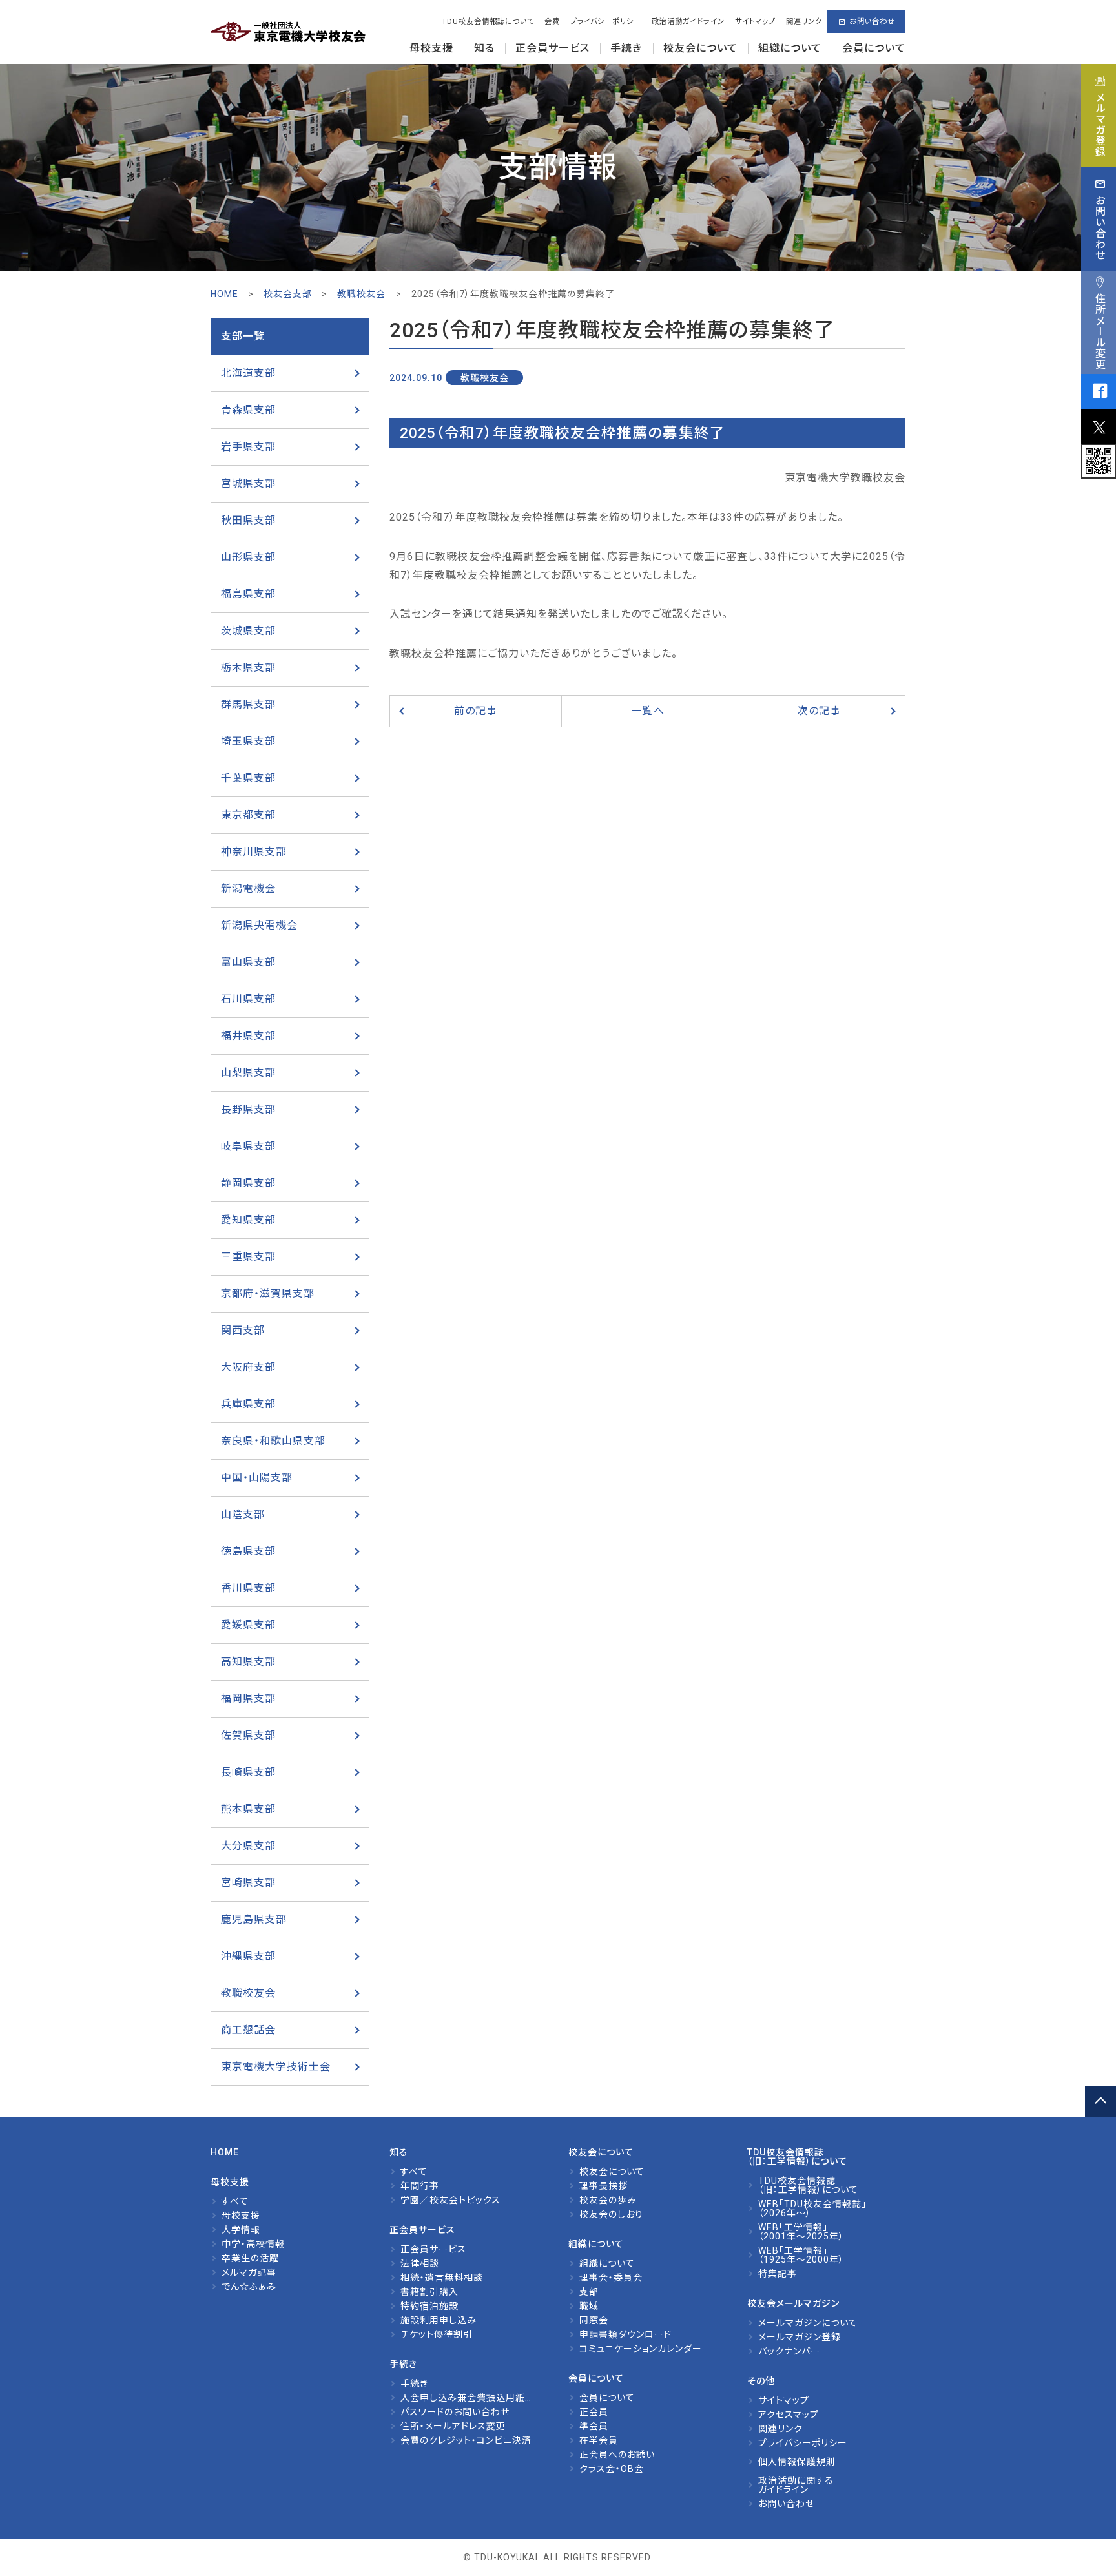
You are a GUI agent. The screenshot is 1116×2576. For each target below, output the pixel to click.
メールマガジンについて (808, 2323)
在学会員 (599, 2440)
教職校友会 (248, 1993)
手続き (414, 2384)
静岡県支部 (248, 1183)
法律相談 (420, 2263)
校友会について (612, 2172)
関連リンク (804, 22)
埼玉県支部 (248, 741)
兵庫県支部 (248, 1404)
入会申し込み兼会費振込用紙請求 (472, 2398)
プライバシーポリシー (606, 22)
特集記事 (778, 2274)
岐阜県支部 (248, 1146)
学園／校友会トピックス (450, 2200)
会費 (552, 22)
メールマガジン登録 (800, 2337)
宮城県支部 (248, 483)
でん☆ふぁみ (249, 2287)
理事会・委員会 (611, 2278)
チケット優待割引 (437, 2334)
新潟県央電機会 (259, 925)
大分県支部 (248, 1846)
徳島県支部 (248, 1551)
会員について (607, 2398)
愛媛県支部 (248, 1625)
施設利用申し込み (439, 2320)
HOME (224, 294)
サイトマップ (755, 22)
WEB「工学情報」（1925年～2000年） (801, 2255)
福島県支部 (248, 594)
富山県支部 (248, 962)
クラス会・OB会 (612, 2469)
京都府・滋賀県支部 (268, 1293)
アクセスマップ (789, 2415)
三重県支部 (248, 1257)
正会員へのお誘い (617, 2455)
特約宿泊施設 (429, 2306)
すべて (235, 2201)
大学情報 (241, 2230)
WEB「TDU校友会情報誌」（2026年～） (812, 2208)
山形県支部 (248, 557)
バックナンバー (789, 2351)
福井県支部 (248, 1036)
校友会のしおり (611, 2214)
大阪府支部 (248, 1367)
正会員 (594, 2412)
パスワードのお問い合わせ (455, 2412)
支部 (589, 2292)
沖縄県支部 (248, 1956)
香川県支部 (248, 1588)
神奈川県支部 (254, 852)
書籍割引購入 (429, 2292)
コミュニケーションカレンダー (641, 2349)
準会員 (594, 2426)
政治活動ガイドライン (688, 22)
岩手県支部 (248, 447)
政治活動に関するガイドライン (796, 2485)
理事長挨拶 (604, 2186)
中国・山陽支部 (257, 1478)
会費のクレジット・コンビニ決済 (466, 2440)
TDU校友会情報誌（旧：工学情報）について (808, 2185)
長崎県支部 (248, 1772)
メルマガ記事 (249, 2272)
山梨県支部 (248, 1073)
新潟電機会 (248, 888)
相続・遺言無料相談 (442, 2278)
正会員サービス (433, 2249)
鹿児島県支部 (254, 1919)
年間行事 (420, 2186)
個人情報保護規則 (797, 2462)
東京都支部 (248, 815)
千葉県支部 (248, 778)
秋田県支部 (248, 520)
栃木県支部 (248, 668)
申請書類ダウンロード (625, 2334)
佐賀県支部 (248, 1735)
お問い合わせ (872, 22)
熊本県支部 (248, 1809)
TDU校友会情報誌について (488, 22)
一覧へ (647, 711)
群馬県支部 (248, 704)
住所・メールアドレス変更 (453, 2426)
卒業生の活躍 (250, 2258)
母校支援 (241, 2216)
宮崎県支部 (248, 1883)
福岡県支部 (248, 1698)
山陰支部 (243, 1514)
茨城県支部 (248, 631)
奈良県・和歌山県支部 (273, 1441)
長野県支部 (248, 1109)
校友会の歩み (608, 2200)
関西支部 (243, 1330)
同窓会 (594, 2320)
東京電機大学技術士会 (276, 2067)
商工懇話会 (248, 2030)
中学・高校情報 (253, 2244)
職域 (589, 2306)
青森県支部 (248, 410)
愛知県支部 (248, 1220)
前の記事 (476, 711)
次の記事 (819, 711)
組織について (607, 2263)
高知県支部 (248, 1662)
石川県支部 (248, 999)
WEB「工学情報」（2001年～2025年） (801, 2232)
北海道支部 (248, 373)
